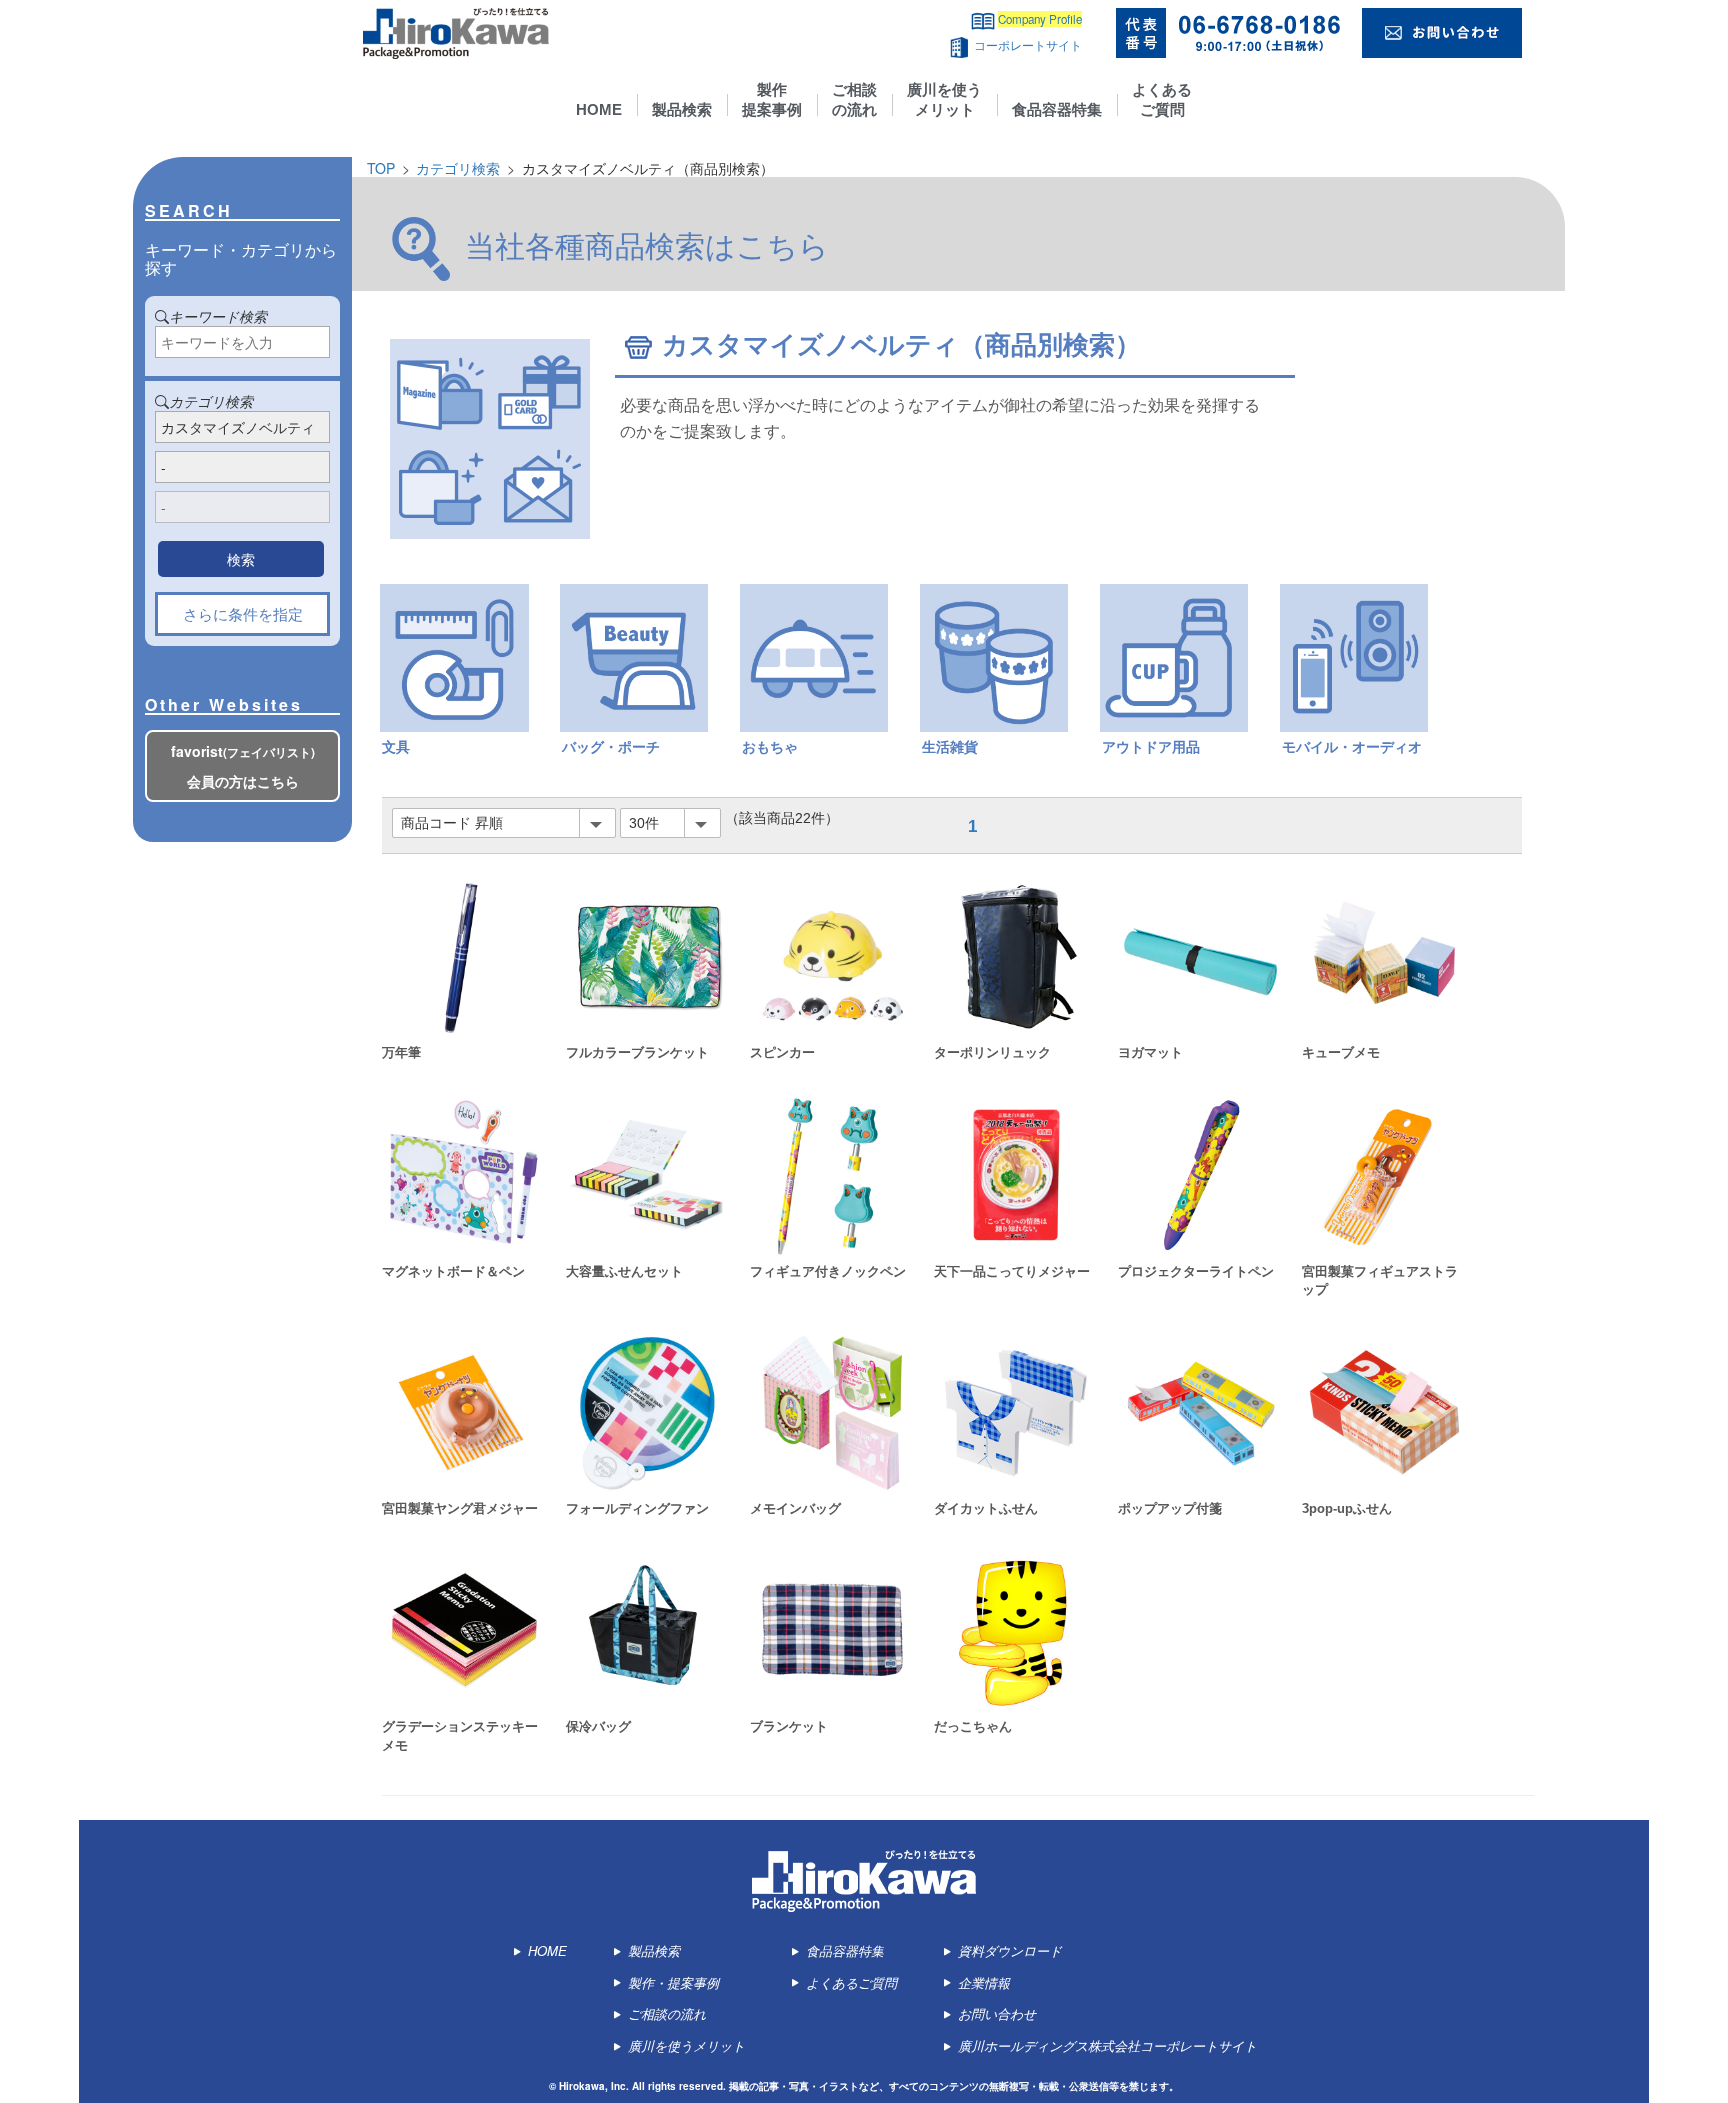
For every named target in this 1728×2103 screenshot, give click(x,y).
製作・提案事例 (671, 1982)
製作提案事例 (772, 99)
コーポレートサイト (1028, 45)
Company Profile (1040, 19)
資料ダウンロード (1010, 1950)
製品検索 (682, 109)
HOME (599, 109)
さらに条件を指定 (243, 613)
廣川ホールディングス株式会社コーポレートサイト (1107, 2045)
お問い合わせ (997, 2013)
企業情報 (984, 1982)
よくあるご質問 (1162, 99)
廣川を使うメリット (944, 99)
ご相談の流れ (854, 99)
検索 (241, 559)
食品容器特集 (1057, 109)
